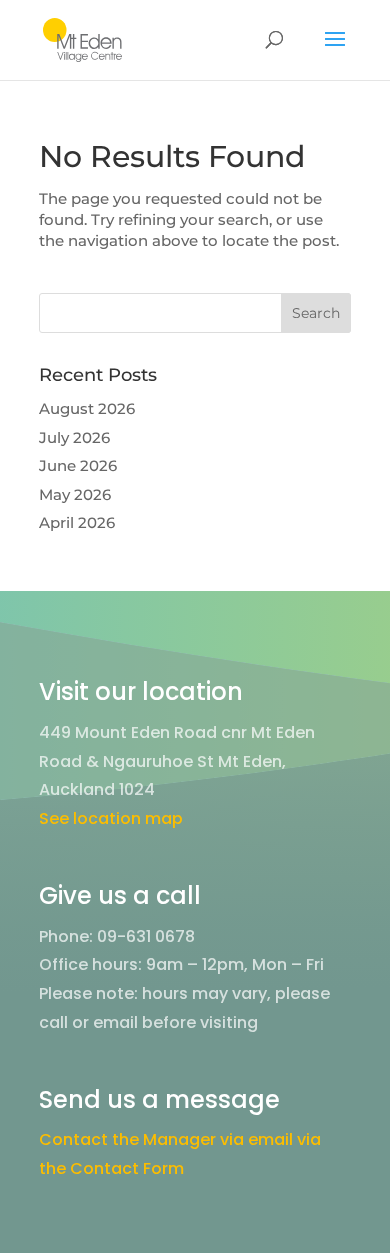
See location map (111, 818)
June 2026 (78, 465)
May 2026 (75, 494)
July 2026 (74, 437)
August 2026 (87, 408)
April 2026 (77, 522)
